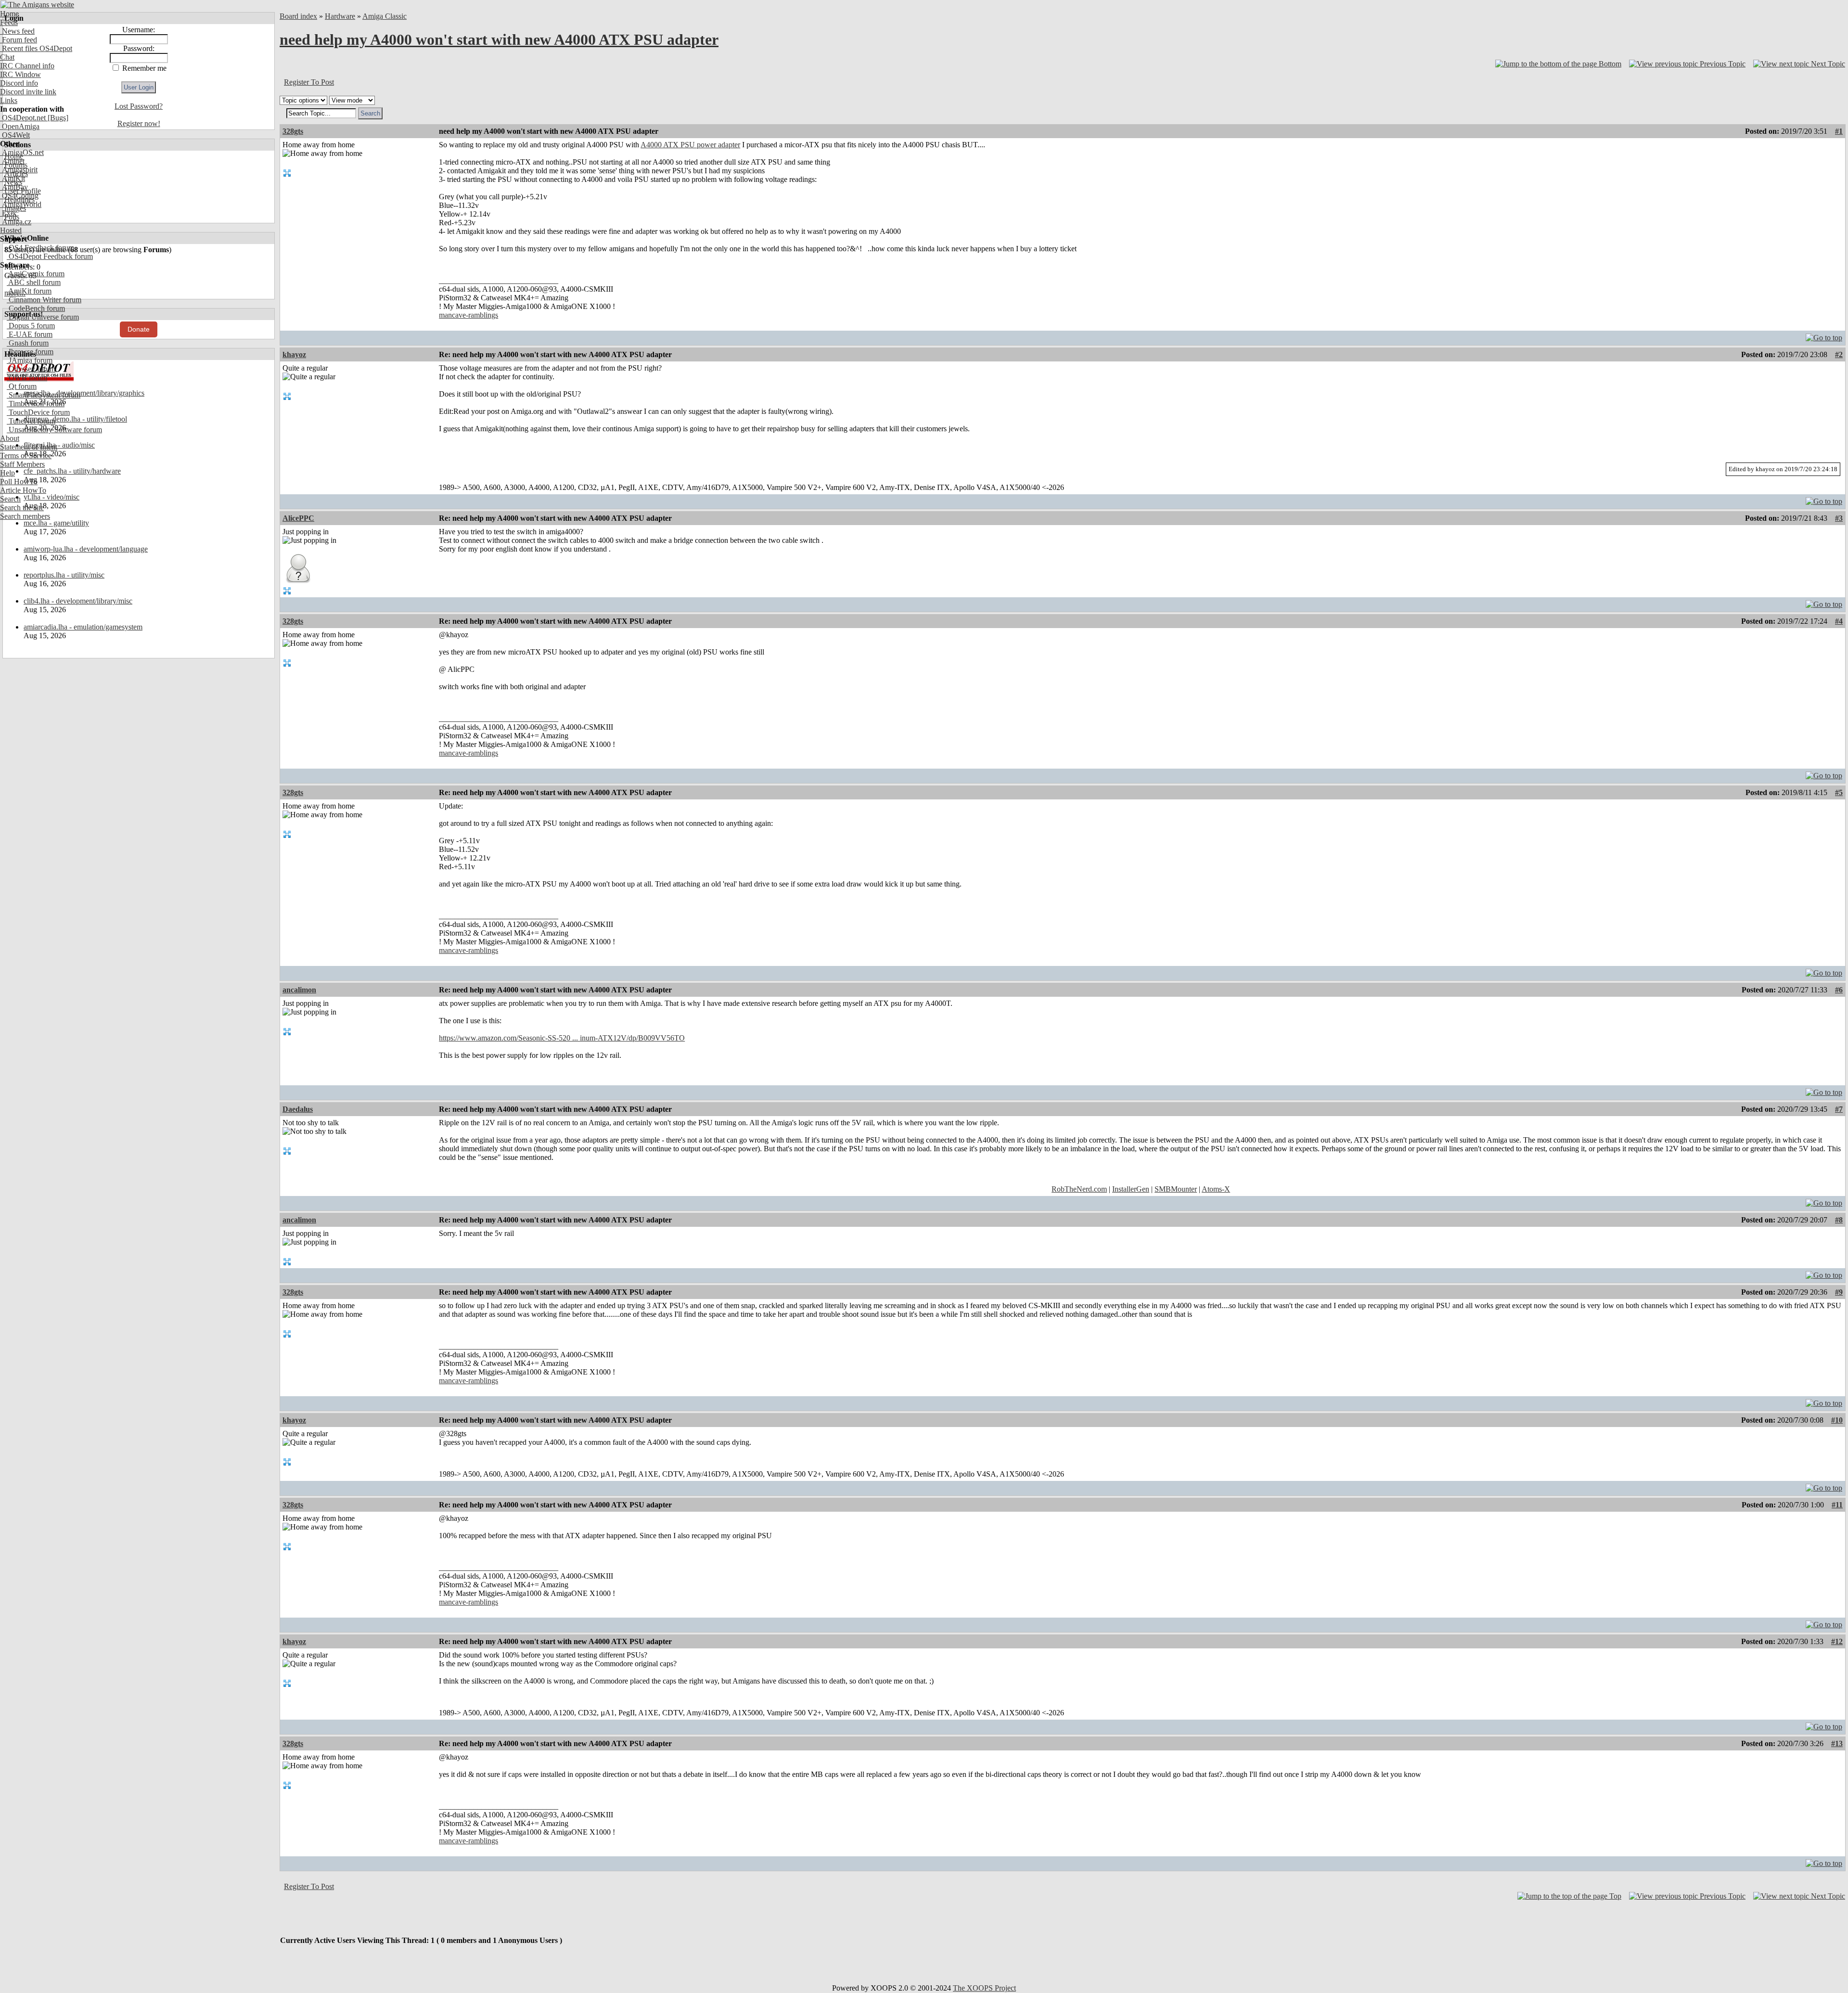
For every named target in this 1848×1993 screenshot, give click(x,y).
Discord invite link (28, 92)
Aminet (12, 161)
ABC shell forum (34, 282)
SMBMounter (1176, 1189)
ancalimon (299, 990)
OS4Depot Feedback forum (50, 256)
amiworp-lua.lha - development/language (86, 549)
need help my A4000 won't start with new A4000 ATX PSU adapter (499, 39)
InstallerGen (1131, 1189)
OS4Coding (19, 196)
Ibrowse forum (30, 352)
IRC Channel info (27, 66)
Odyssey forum (31, 369)
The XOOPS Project (984, 1988)
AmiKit (13, 178)
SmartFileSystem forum (44, 395)
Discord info (19, 83)
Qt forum (22, 386)
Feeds (9, 22)
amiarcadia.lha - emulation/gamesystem (83, 627)
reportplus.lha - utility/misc (64, 575)
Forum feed (19, 40)
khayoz (294, 354)
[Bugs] (57, 118)
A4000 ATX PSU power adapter (690, 145)
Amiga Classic (385, 16)
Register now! (139, 123)
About (10, 438)
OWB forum (27, 378)
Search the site (22, 508)
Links (9, 100)
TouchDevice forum (38, 412)
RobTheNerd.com (1079, 1189)
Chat (7, 57)
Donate (139, 329)
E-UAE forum (30, 334)
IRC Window (20, 74)
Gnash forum (28, 343)
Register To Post (309, 82)
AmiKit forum (29, 291)
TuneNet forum (31, 421)
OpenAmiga (20, 126)
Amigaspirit (19, 170)
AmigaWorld (21, 204)
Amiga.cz (16, 222)
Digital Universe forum (43, 317)
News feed (17, 31)
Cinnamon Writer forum (44, 300)
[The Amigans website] (37, 5)
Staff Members (22, 464)
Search (10, 499)
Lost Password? (139, 106)
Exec (9, 213)
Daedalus (298, 1109)
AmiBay (14, 187)
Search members (25, 516)
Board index (298, 16)
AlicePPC (298, 518)
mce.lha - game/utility (56, 523)
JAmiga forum (30, 360)
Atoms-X (1216, 1189)
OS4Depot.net (23, 118)
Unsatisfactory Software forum (54, 430)
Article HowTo (23, 490)
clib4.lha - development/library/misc (78, 601)
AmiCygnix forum (36, 274)
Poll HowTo (19, 482)
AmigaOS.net (22, 152)
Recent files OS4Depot (36, 48)
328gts (293, 131)
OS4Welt (15, 135)
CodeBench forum (36, 308)
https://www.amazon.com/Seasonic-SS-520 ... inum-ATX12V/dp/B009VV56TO (562, 1038)
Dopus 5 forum (31, 326)
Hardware (340, 16)
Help (7, 473)
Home (9, 14)
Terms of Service (26, 456)
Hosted (11, 230)
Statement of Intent (29, 447)
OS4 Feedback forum (40, 248)
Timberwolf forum (36, 404)
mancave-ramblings (468, 315)
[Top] (1824, 335)
